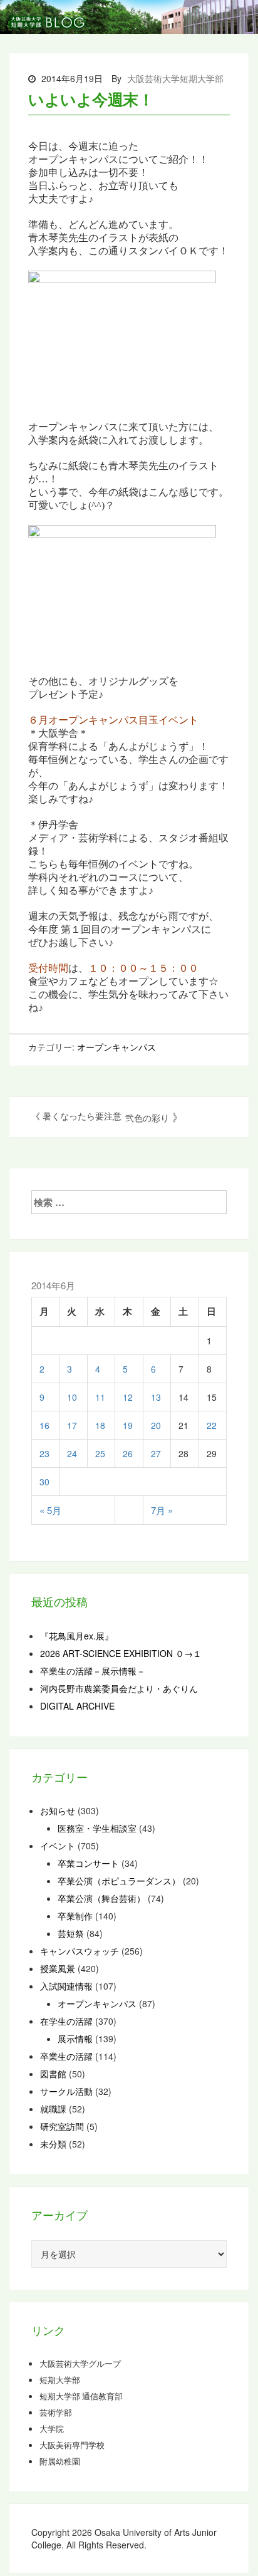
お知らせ (58, 1810)
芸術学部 (56, 2412)
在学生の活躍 (66, 2021)
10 (72, 1397)
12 (128, 1397)
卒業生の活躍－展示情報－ (93, 1671)
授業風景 (58, 1968)
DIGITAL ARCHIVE (77, 1706)
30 (44, 1482)
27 (156, 1453)
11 (100, 1397)
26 (128, 1453)
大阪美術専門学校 (72, 2445)
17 (72, 1425)
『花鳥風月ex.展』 (77, 1636)
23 (44, 1453)
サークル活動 (66, 2091)
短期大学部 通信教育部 (81, 2396)
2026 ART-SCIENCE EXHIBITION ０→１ (121, 1653)
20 (156, 1425)
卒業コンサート (88, 1863)
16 (44, 1425)
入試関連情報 (66, 1986)
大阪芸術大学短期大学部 (175, 78)
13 (156, 1397)
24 (72, 1453)
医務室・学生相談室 (97, 1828)
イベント (58, 1846)
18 (100, 1425)
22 (212, 1425)
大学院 (52, 2429)
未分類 (53, 2144)
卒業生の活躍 (66, 2056)
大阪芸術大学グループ (80, 2364)
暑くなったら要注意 (82, 1116)
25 (100, 1453)
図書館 (53, 2074)
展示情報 (75, 2038)
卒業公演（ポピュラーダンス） (119, 1881)
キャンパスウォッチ (80, 1951)
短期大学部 (60, 2380)
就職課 (53, 2109)
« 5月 (50, 1510)
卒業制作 (75, 1916)
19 (128, 1425)
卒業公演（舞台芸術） (101, 1898)
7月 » (162, 1510)
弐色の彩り (147, 1118)
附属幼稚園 (60, 2461)
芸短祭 (71, 1933)
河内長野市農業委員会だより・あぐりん (119, 1688)
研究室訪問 (62, 2126)
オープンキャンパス (116, 1047)
